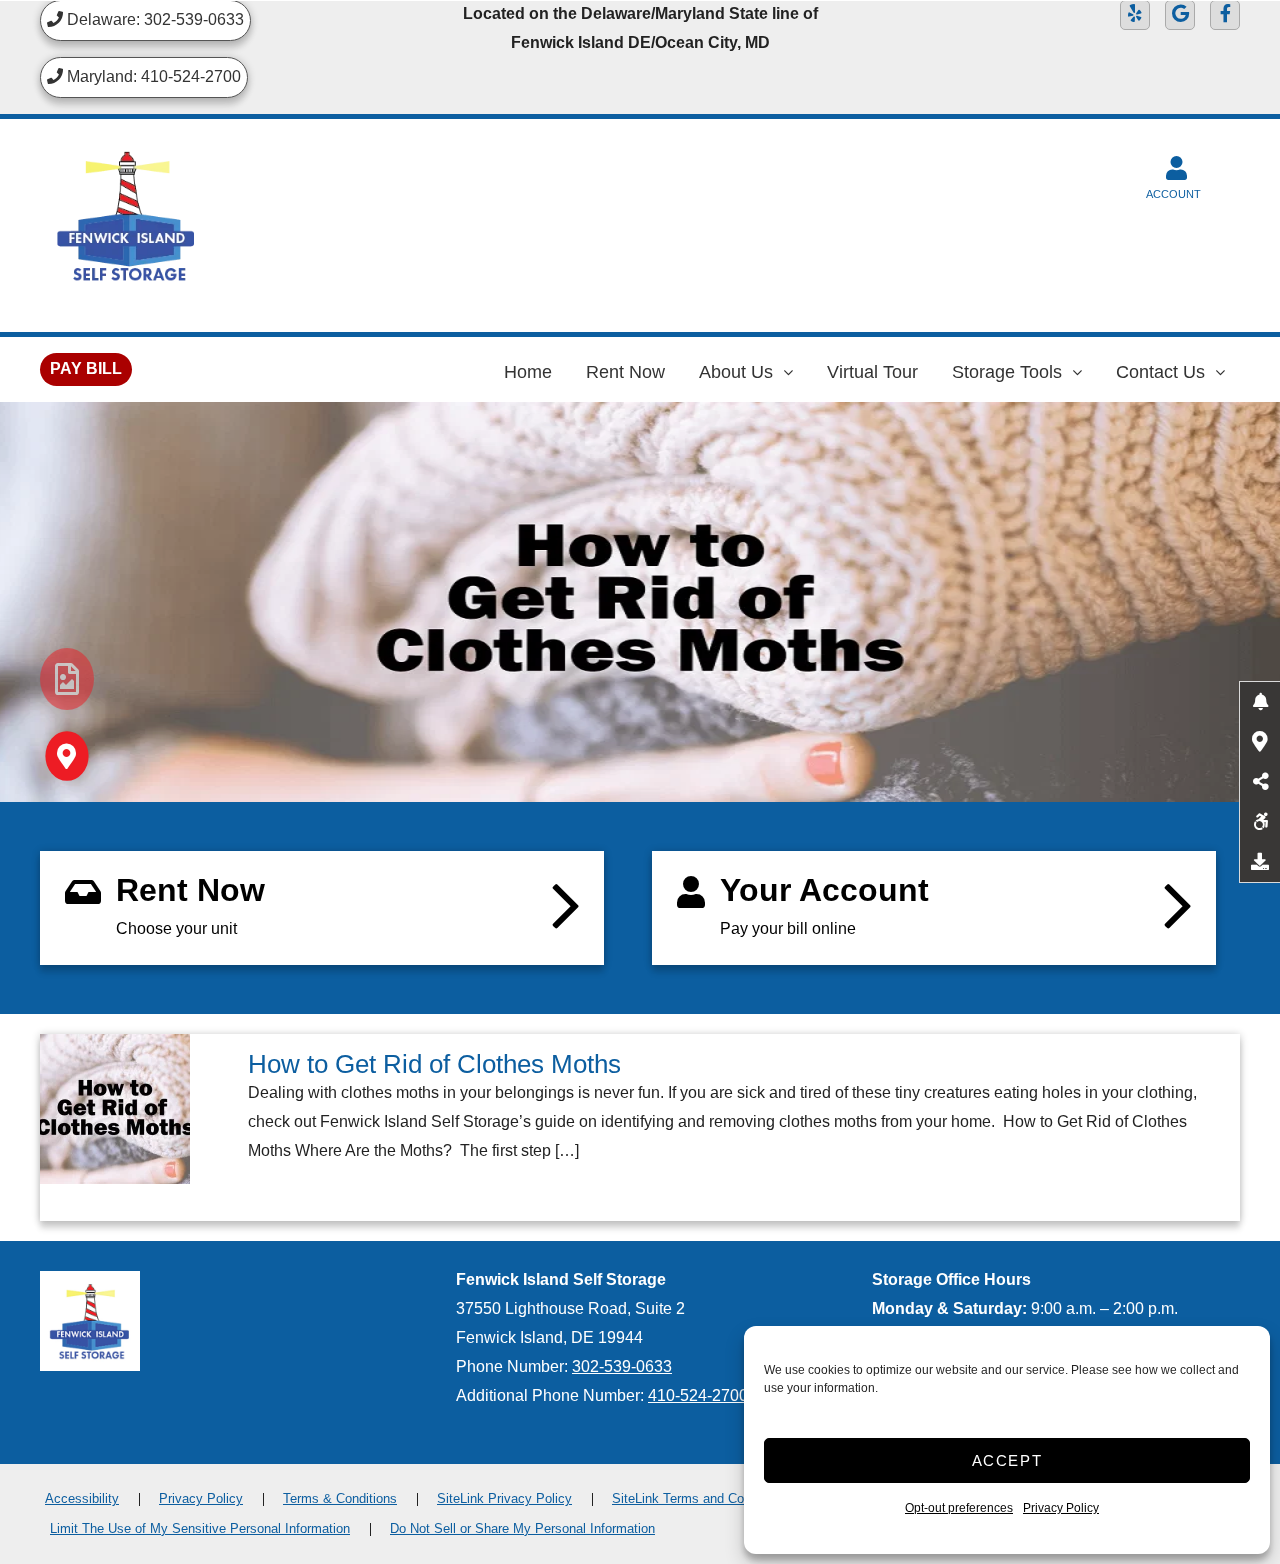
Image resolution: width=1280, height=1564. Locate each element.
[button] (1260, 702)
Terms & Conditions (340, 1498)
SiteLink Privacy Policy (504, 1498)
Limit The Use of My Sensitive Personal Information (200, 1528)
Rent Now (625, 372)
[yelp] (1135, 15)
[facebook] (1225, 15)
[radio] (67, 679)
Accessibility (82, 1498)
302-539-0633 (622, 1366)
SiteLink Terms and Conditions (700, 1498)
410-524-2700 (698, 1395)
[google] (1180, 15)
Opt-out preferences (959, 1508)
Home (528, 372)
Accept (1007, 1460)
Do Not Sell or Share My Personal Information (522, 1528)
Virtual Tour (872, 372)
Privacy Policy (1061, 1508)
